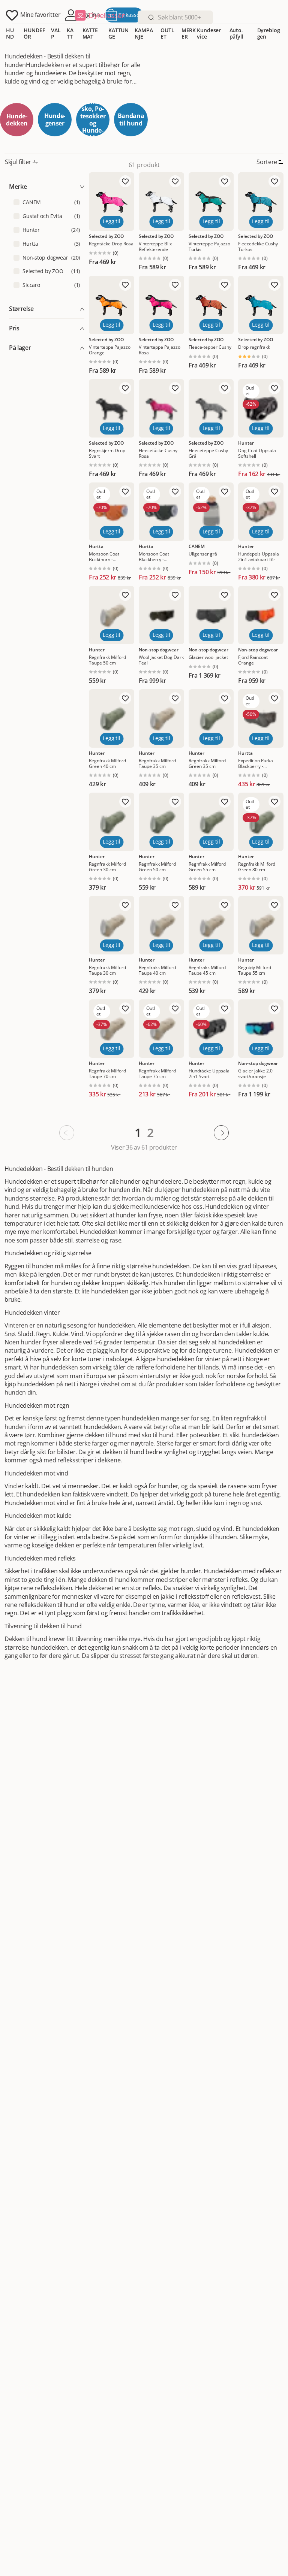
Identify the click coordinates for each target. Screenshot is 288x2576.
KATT (70, 33)
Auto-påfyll (236, 33)
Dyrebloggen (269, 33)
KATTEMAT (90, 33)
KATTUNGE (118, 33)
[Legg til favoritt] (125, 181)
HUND (10, 33)
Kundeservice (209, 33)
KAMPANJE (144, 33)
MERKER (189, 33)
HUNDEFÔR (34, 33)
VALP (56, 33)
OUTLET (167, 33)
